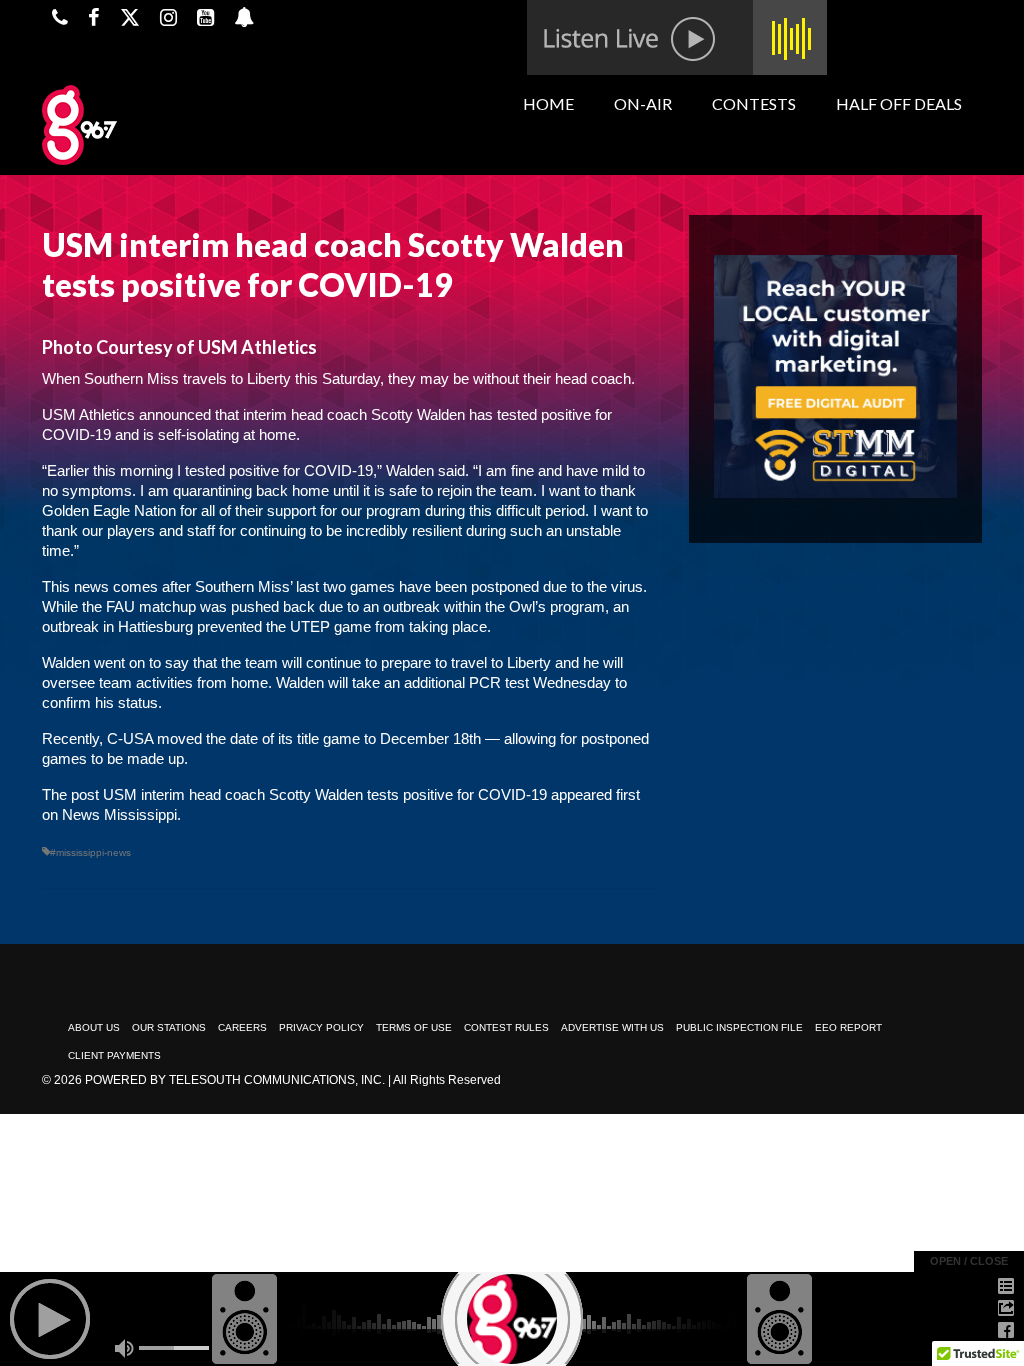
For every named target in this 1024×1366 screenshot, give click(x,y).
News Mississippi (119, 814)
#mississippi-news (90, 852)
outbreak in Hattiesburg (117, 626)
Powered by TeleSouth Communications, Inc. (235, 1080)
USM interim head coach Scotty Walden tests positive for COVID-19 (325, 794)
